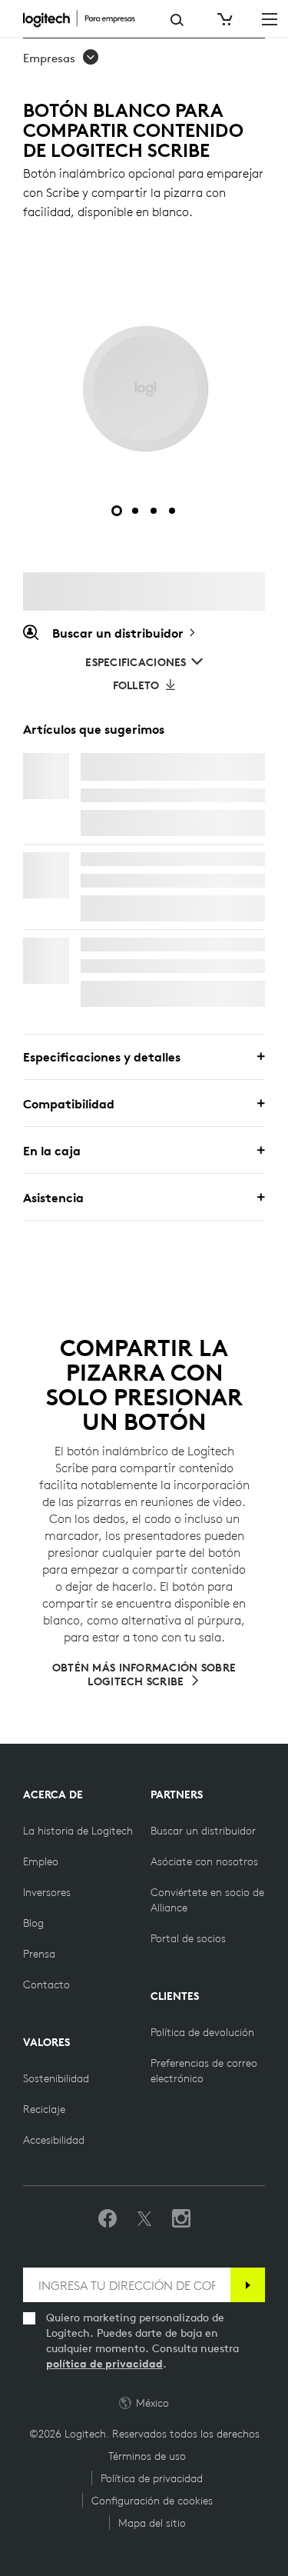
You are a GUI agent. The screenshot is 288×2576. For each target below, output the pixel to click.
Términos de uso (147, 2456)
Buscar (177, 20)
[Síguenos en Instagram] (181, 2219)
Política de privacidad (152, 2478)
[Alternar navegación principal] (270, 18)
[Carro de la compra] (223, 19)
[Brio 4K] (46, 961)
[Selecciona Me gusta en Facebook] (108, 2219)
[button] (61, 58)
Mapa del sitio (152, 2523)
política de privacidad (104, 2364)
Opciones (121, 823)
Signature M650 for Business (164, 859)
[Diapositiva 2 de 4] (135, 511)
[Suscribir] (248, 2285)
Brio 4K (102, 945)
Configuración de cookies (152, 2501)
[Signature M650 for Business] (46, 875)
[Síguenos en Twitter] (144, 2219)
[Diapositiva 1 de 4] (117, 511)
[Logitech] (85, 18)
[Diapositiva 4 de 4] (172, 511)
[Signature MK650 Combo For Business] (46, 776)
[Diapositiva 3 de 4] (154, 511)
